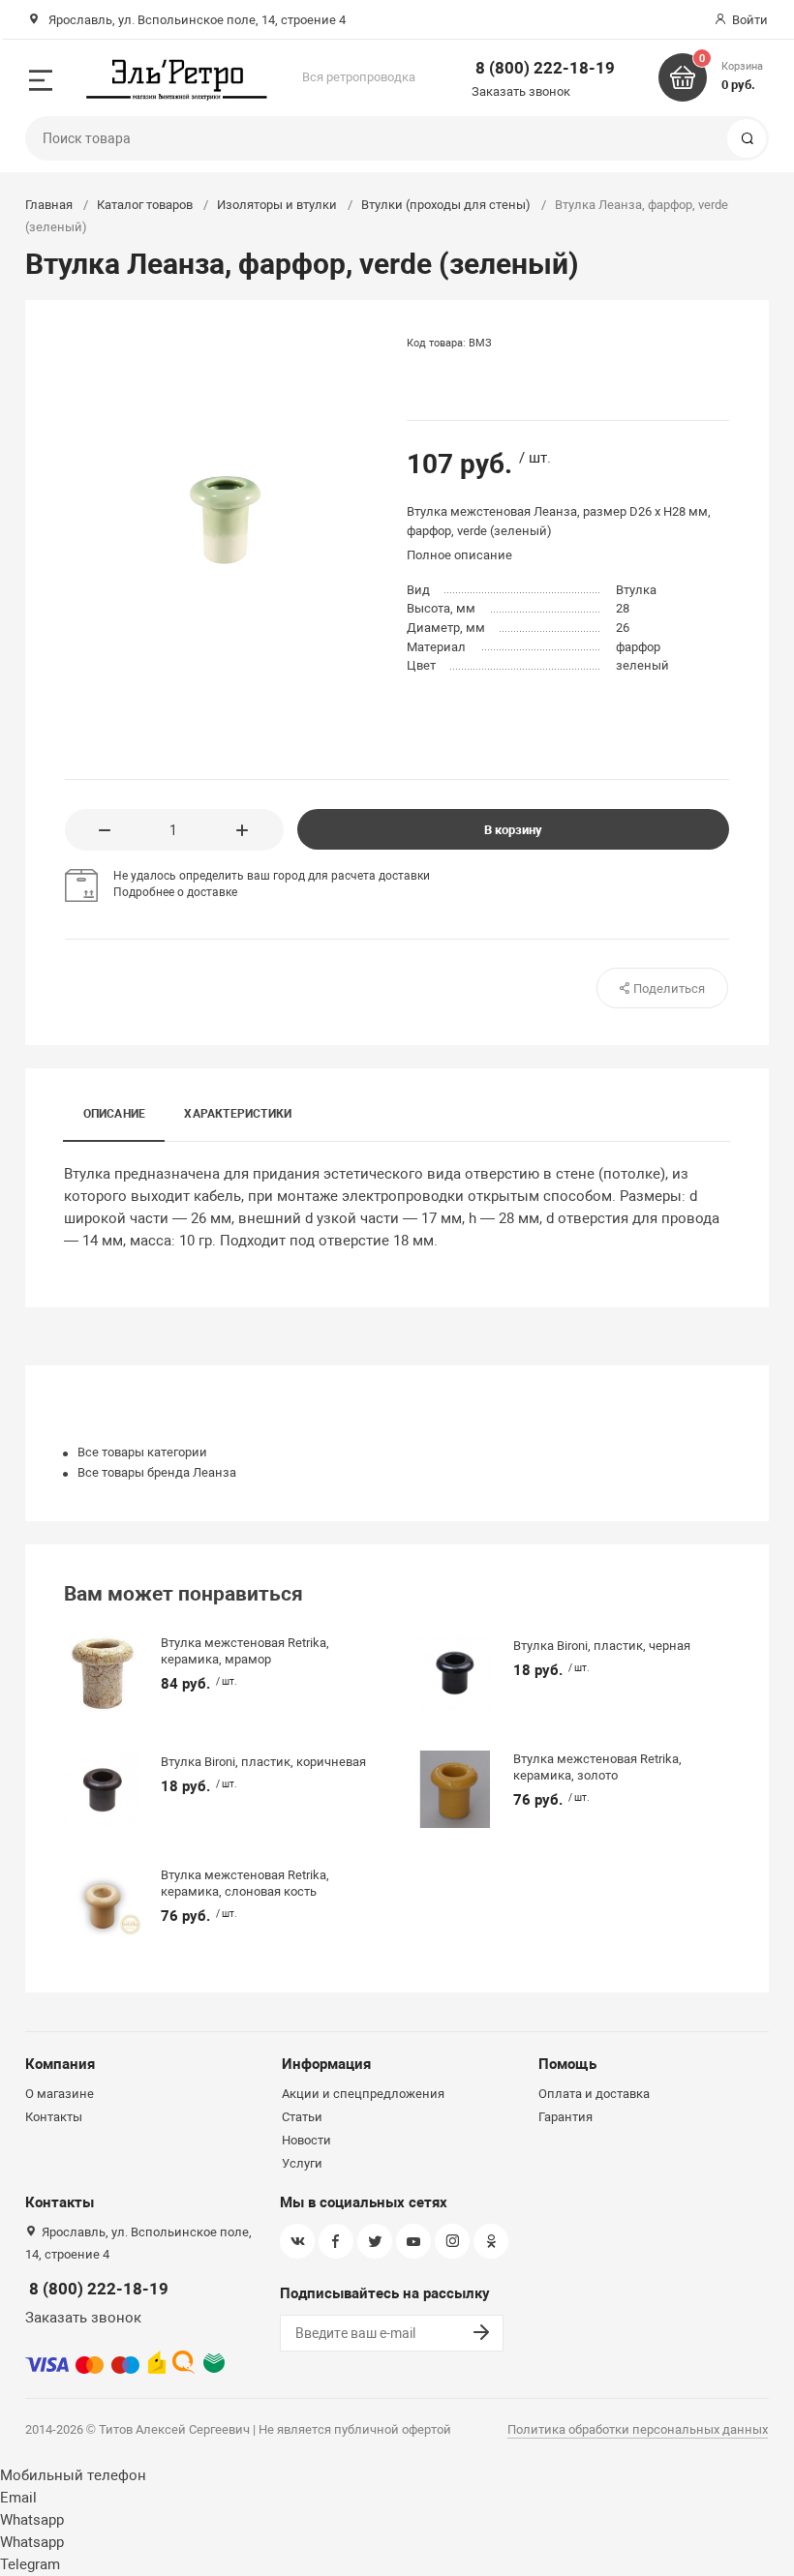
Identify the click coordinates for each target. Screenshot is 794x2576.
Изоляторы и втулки (277, 205)
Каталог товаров (145, 205)
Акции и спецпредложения (363, 2094)
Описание (115, 1114)
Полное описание (459, 555)
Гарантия (565, 2117)
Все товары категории (142, 1452)
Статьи (302, 2117)
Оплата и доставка (594, 2094)
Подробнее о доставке (175, 892)
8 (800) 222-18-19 (545, 68)
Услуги (302, 2163)
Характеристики (238, 1114)
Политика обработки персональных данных (638, 2429)
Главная (49, 205)
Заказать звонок (521, 91)
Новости (306, 2140)
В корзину (513, 830)
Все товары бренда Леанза (157, 1472)
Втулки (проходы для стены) (446, 205)
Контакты (54, 2117)
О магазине (60, 2094)
